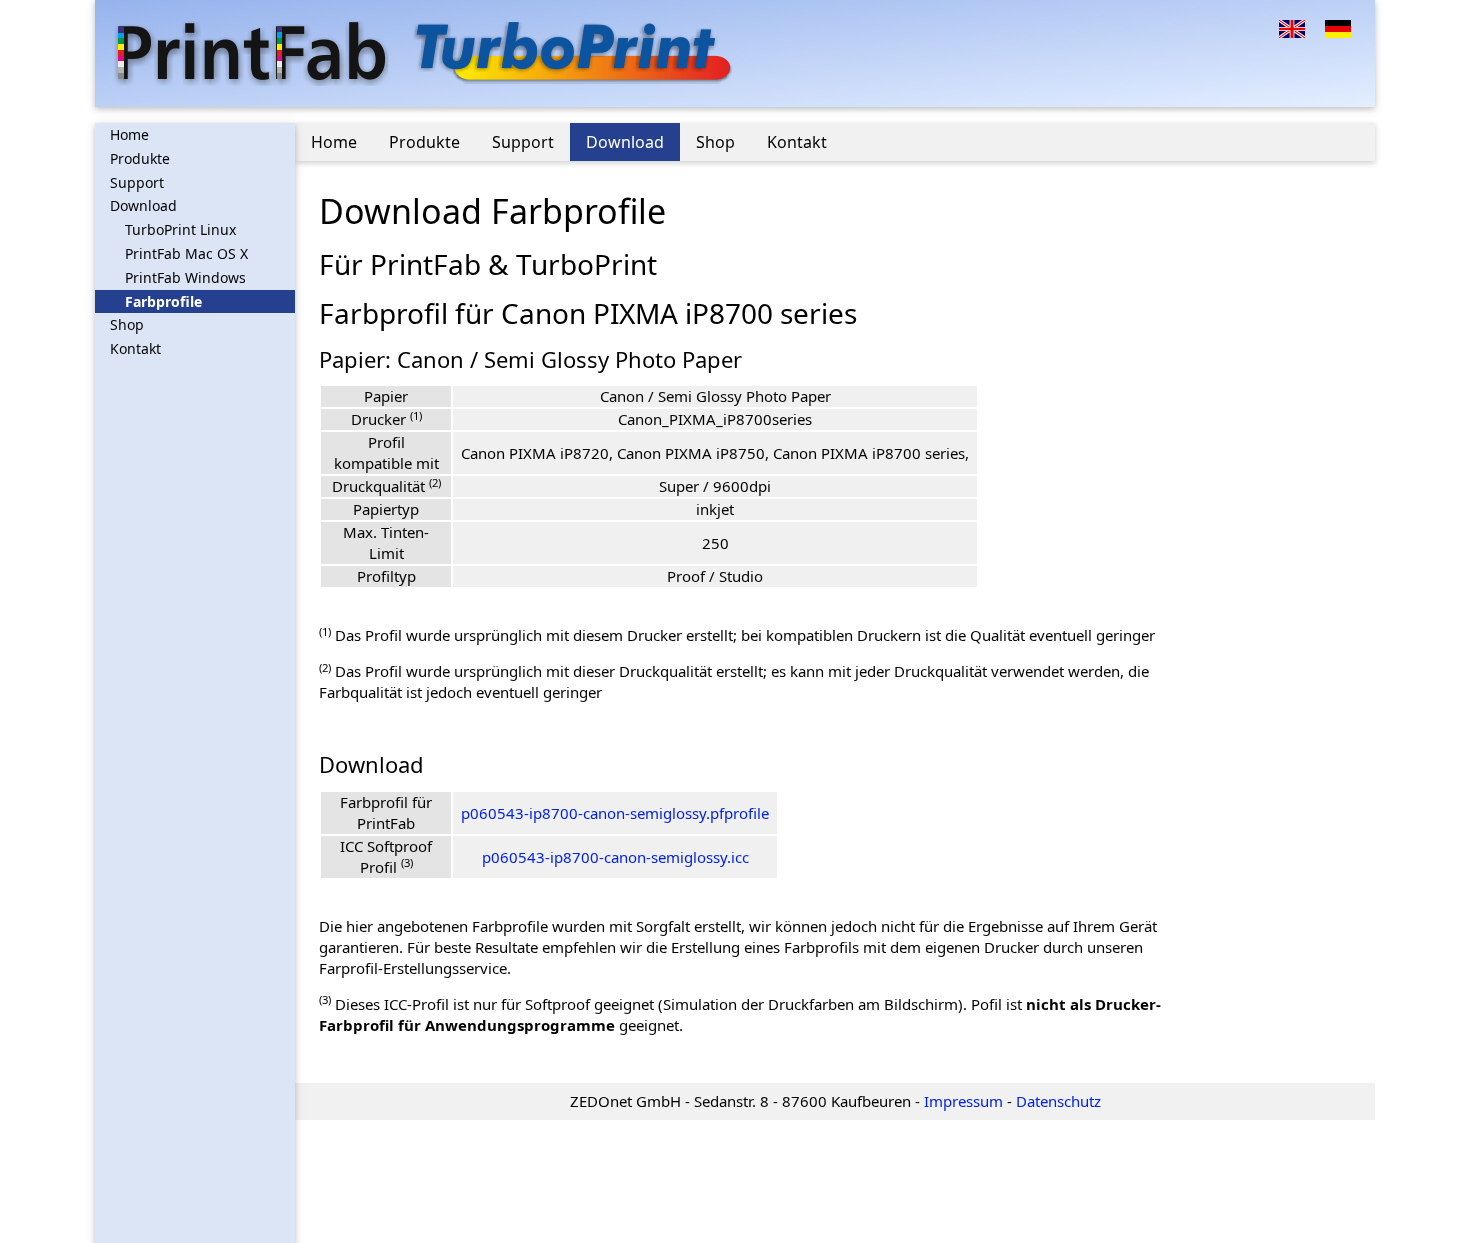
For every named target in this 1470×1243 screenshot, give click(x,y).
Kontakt (135, 348)
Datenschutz (1058, 1101)
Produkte (140, 158)
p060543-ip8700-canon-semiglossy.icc (615, 857)
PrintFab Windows (185, 277)
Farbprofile (163, 301)
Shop (127, 324)
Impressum (963, 1101)
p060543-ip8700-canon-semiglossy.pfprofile (615, 813)
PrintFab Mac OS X (186, 253)
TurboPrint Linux (180, 229)
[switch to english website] (1292, 27)
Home (129, 134)
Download (143, 205)
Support (137, 182)
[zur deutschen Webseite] (1338, 27)
